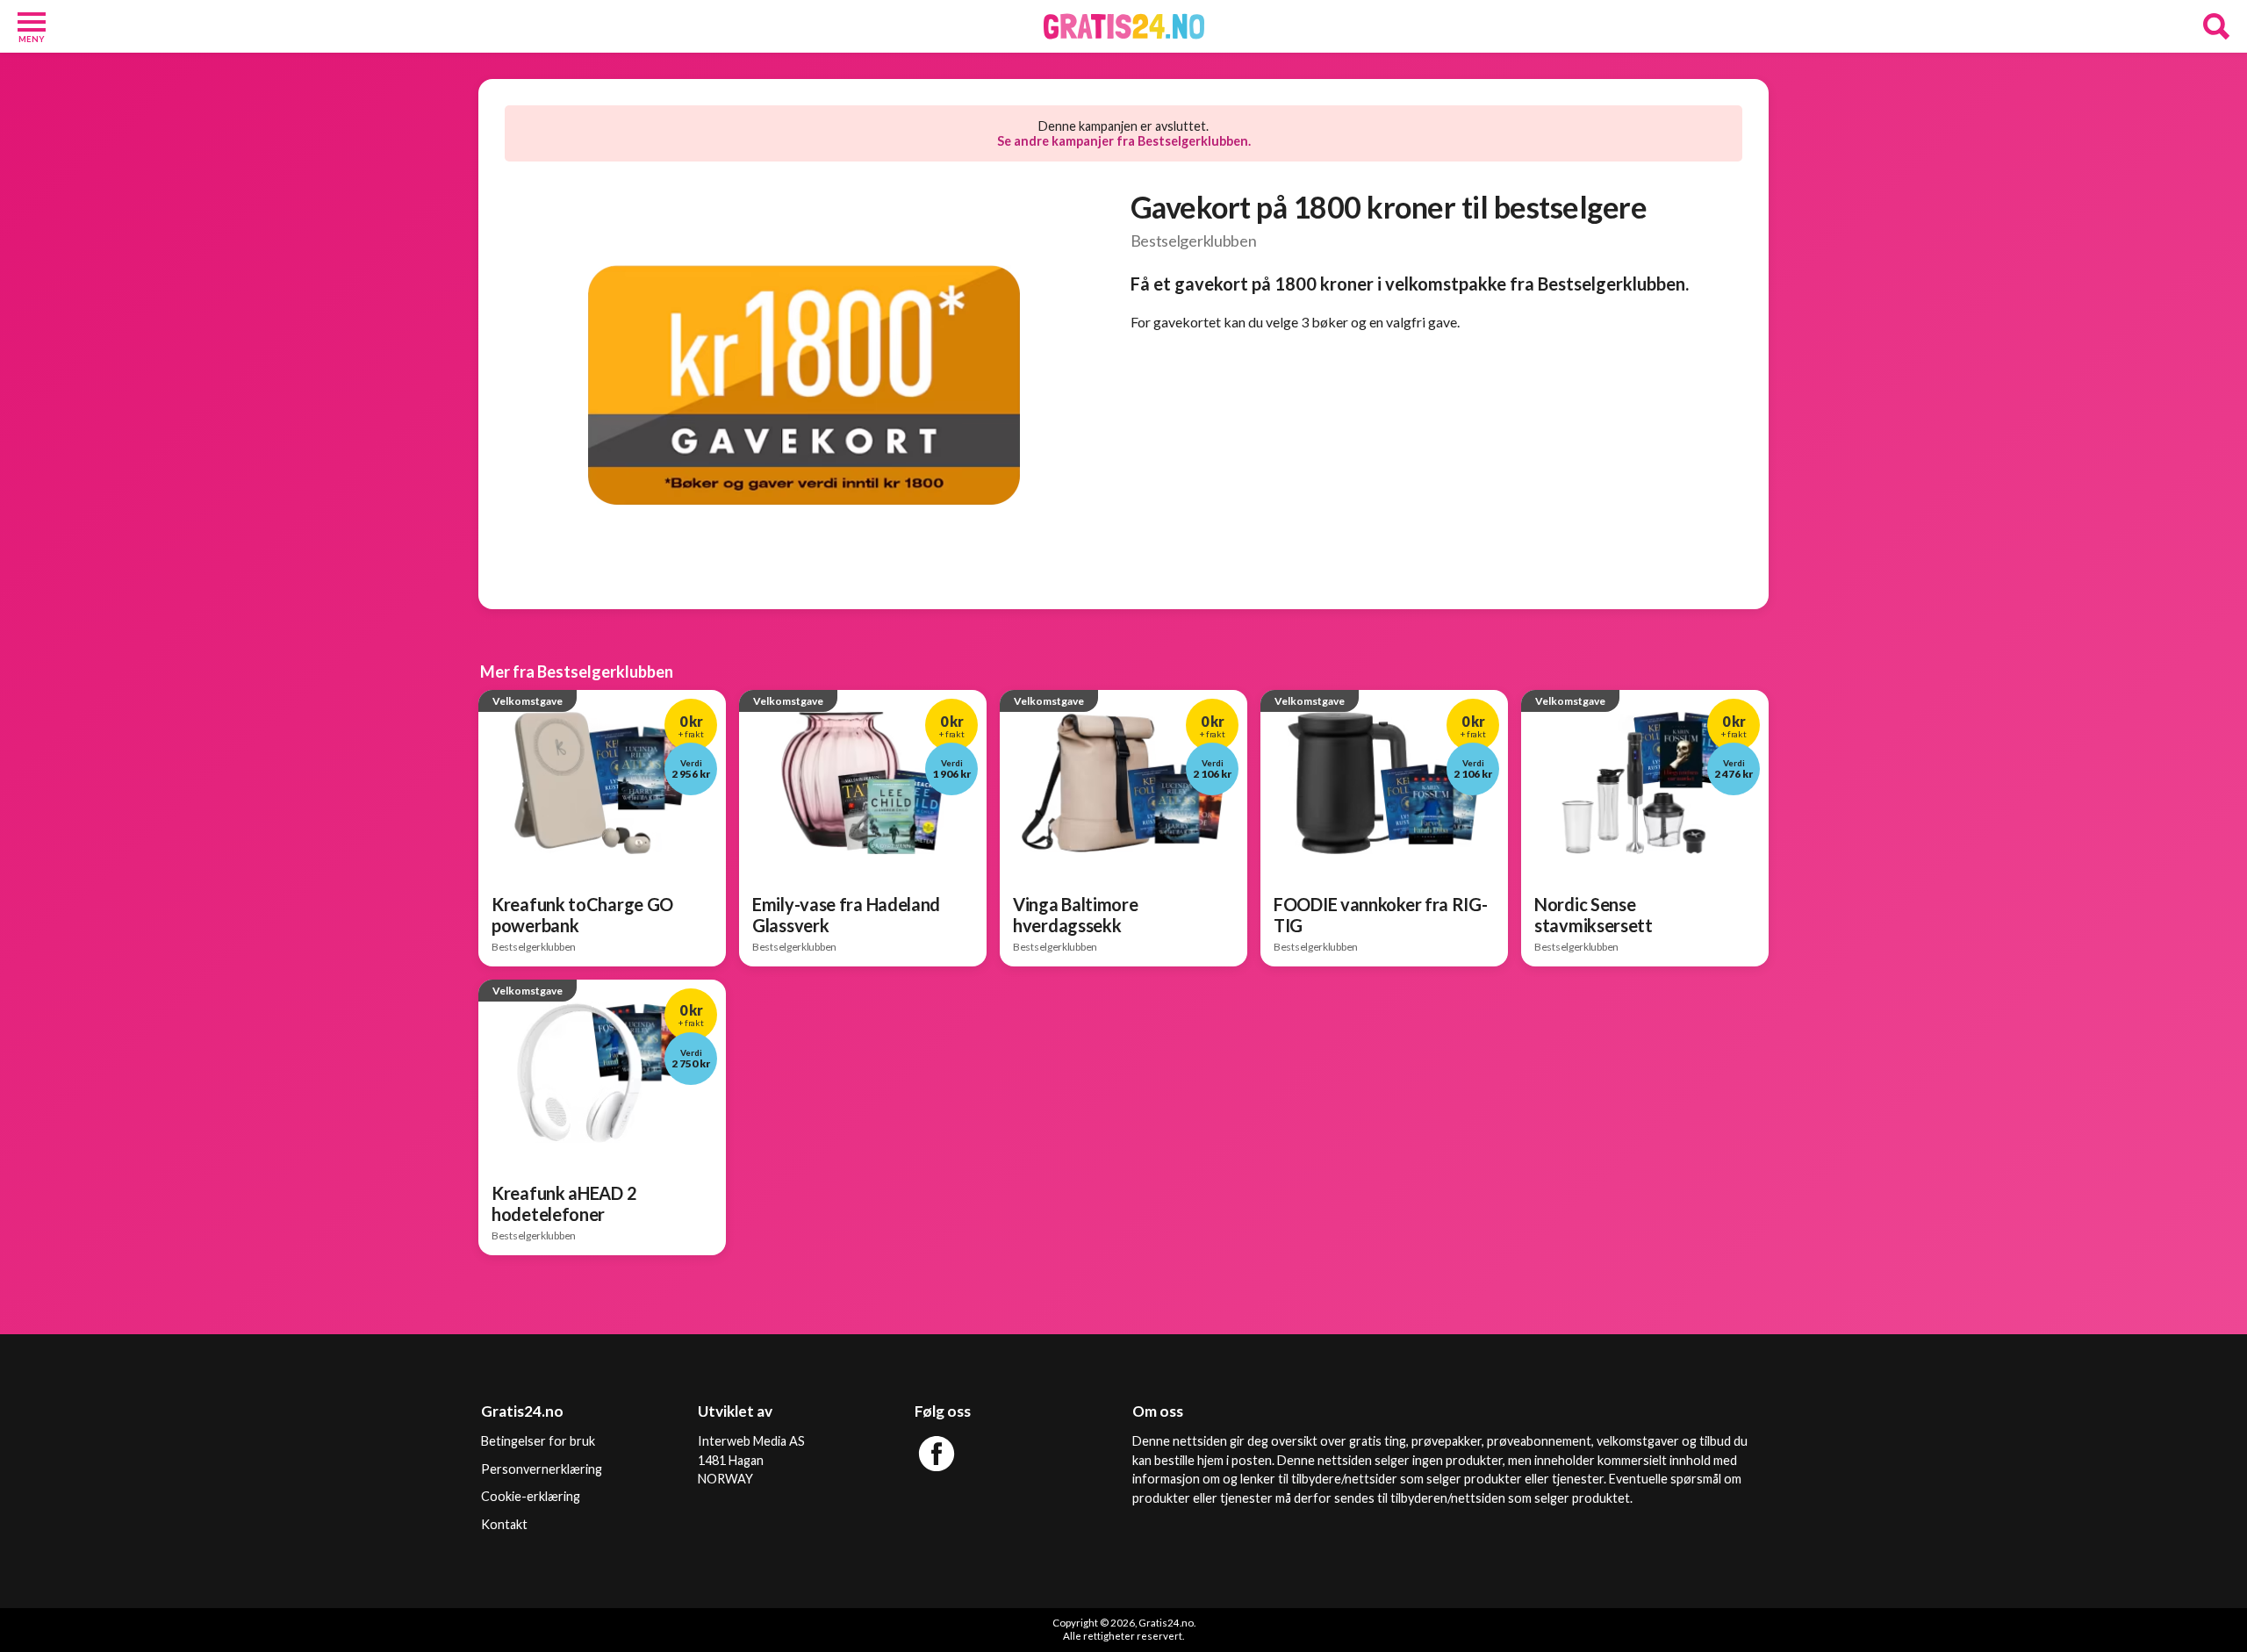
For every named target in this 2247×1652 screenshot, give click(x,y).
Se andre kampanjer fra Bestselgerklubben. (1124, 141)
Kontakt (504, 1524)
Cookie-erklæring (531, 1496)
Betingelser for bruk (538, 1441)
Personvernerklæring (542, 1469)
